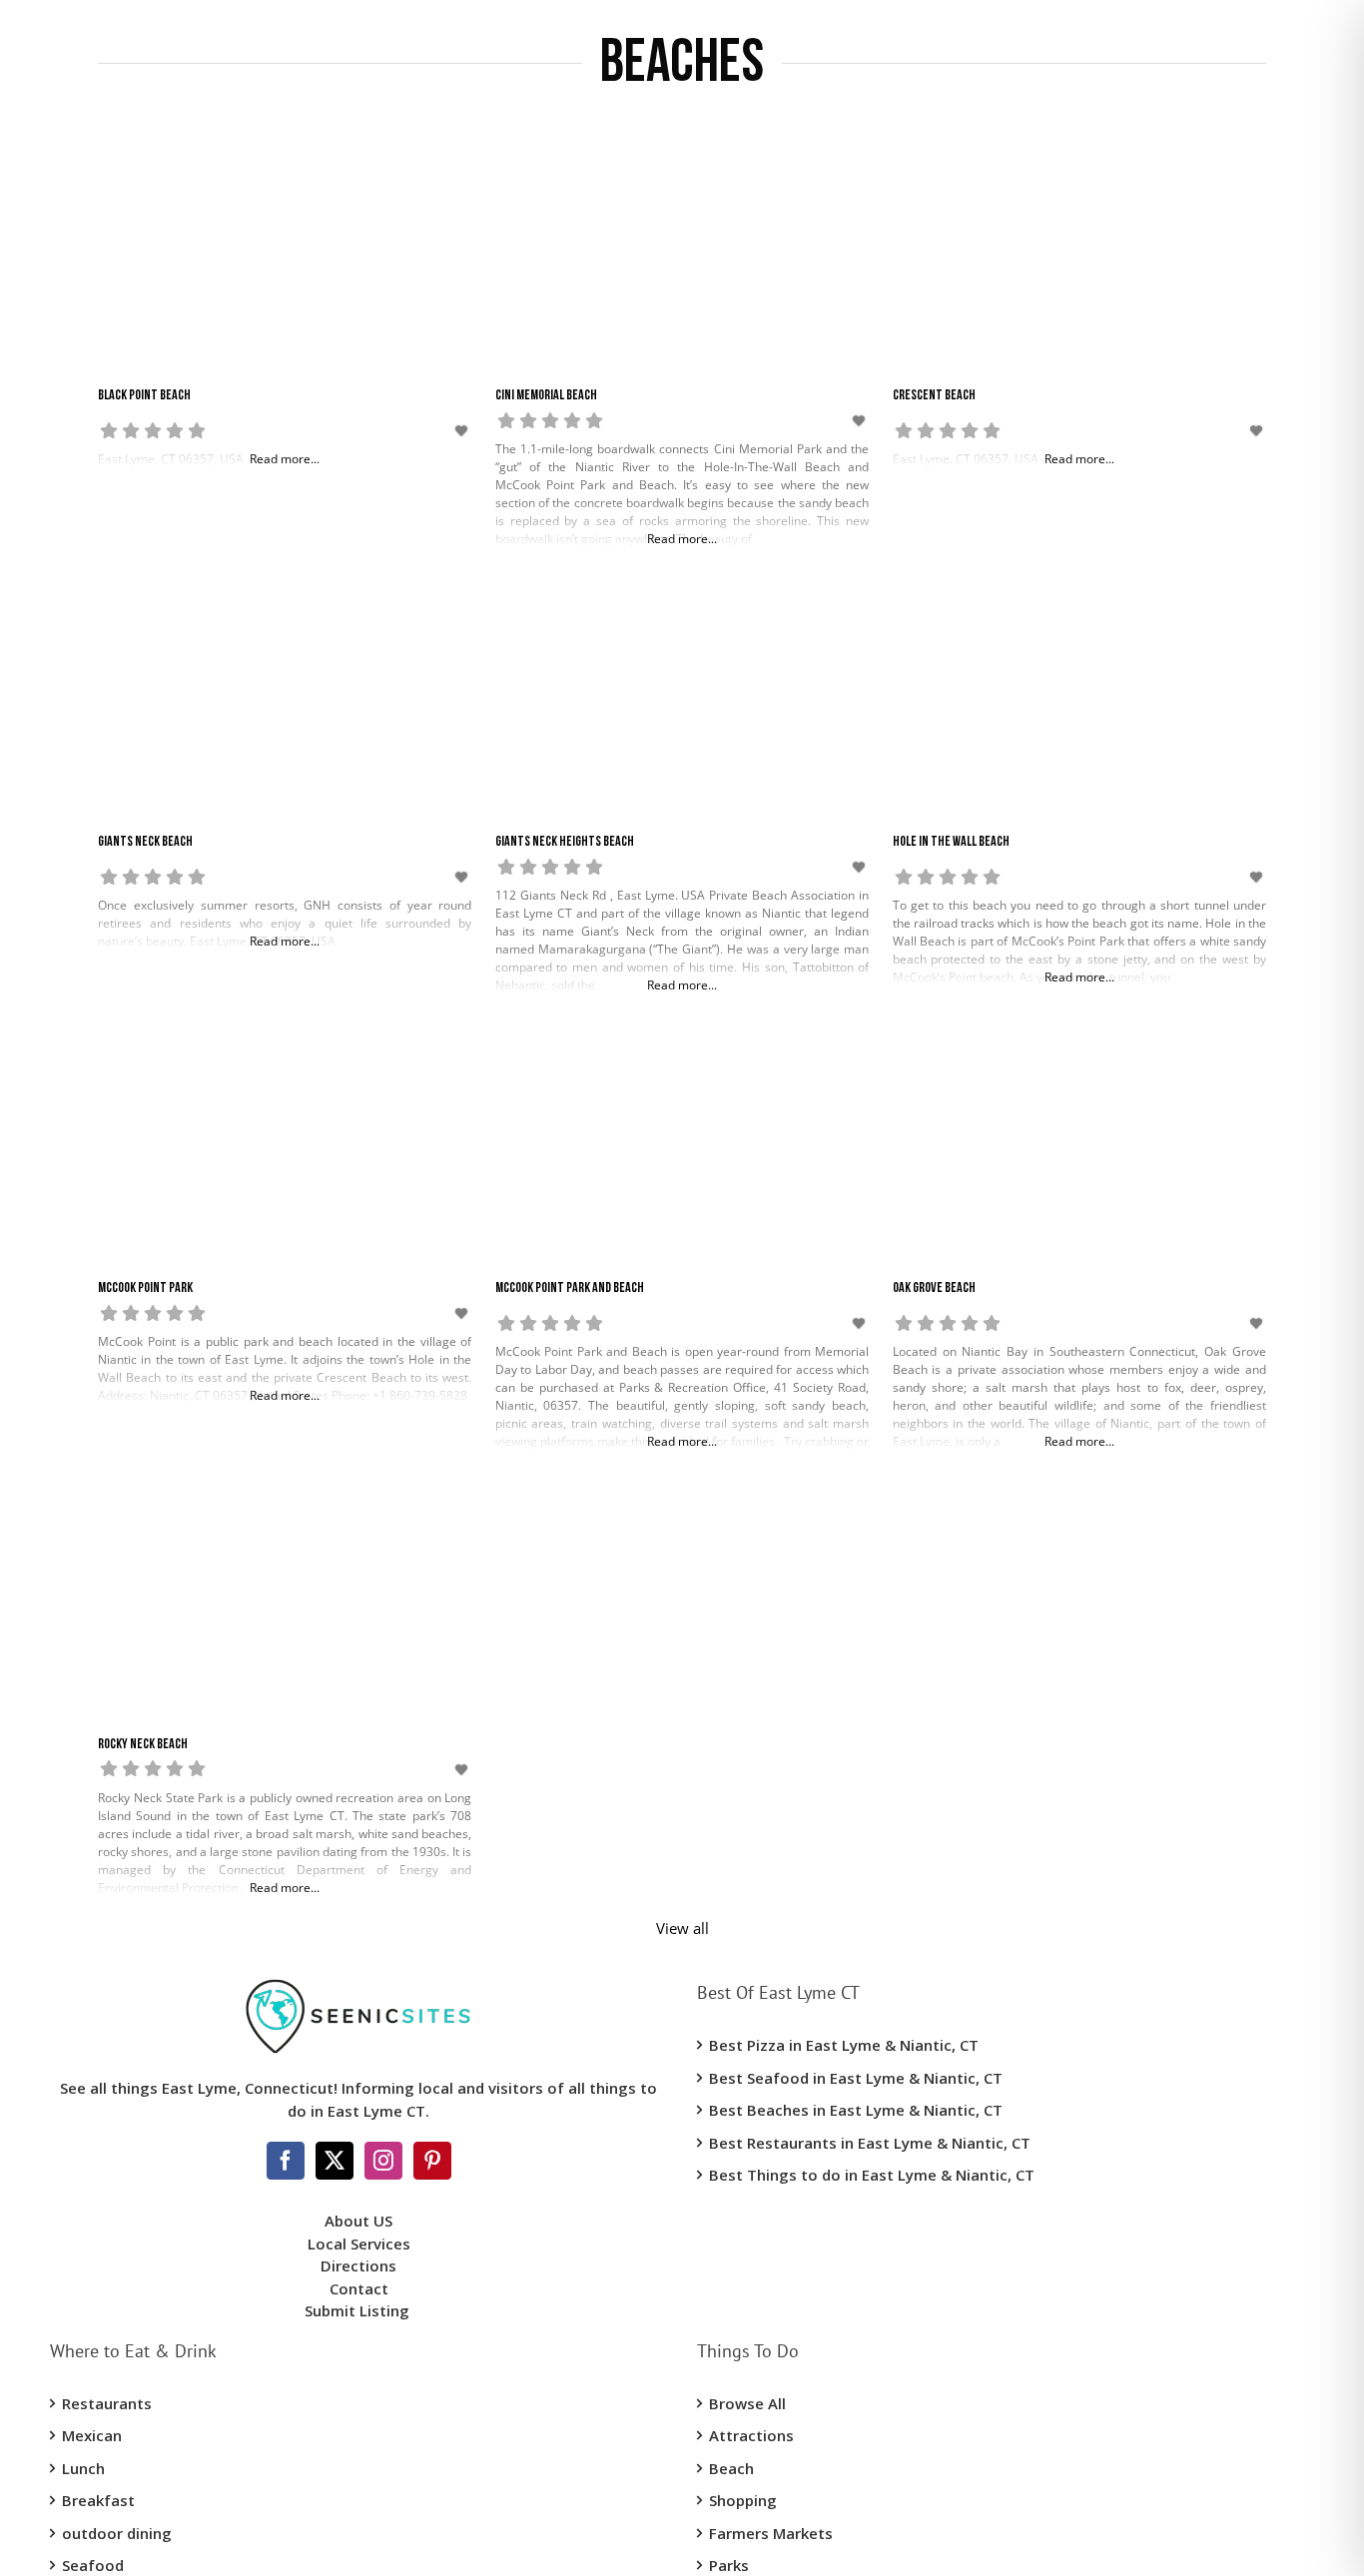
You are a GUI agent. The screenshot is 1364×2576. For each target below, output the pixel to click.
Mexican (92, 2435)
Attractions (751, 2435)
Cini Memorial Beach (546, 396)
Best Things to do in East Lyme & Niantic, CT (872, 2175)
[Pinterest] (432, 2161)
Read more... (682, 539)
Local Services (359, 2244)
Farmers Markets (771, 2533)
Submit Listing (359, 2310)
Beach (731, 2468)
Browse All (747, 2403)
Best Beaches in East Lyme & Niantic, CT (856, 2110)
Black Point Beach (144, 396)
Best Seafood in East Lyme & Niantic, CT (856, 2078)
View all (682, 1928)
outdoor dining (117, 2533)
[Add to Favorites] (463, 431)
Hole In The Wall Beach (951, 842)
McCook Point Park (145, 1288)
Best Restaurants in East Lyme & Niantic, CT (870, 2143)
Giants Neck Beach (145, 842)
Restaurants (107, 2403)
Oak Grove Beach (934, 1288)
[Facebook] (286, 2161)
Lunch (83, 2468)
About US (358, 2221)
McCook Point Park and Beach (570, 1288)
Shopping (743, 2500)
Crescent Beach (934, 396)
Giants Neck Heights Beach (565, 842)
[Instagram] (383, 2161)
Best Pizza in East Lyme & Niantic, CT (844, 2045)
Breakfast (98, 2500)
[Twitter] (335, 2161)
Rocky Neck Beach (143, 1745)
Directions (358, 2265)
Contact (359, 2288)
